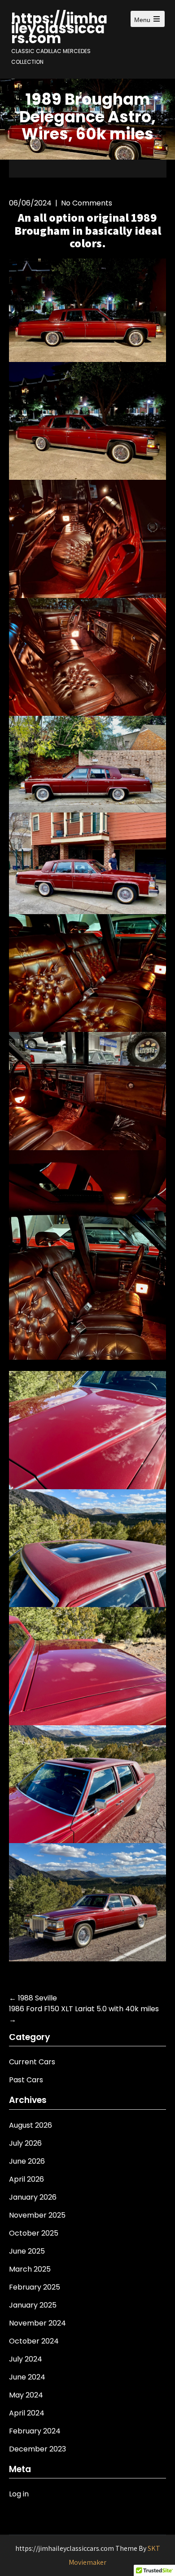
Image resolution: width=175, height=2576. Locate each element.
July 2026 (25, 2143)
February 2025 (35, 2287)
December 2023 (37, 2449)
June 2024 (27, 2377)
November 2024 (37, 2323)
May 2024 (26, 2395)
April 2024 (27, 2413)
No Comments (87, 203)
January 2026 (33, 2197)
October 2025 (34, 2233)
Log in (19, 2494)
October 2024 (34, 2341)
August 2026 (31, 2125)
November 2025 (37, 2215)
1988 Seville (33, 1998)
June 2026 (27, 2161)
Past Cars (26, 2080)
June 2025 (27, 2251)
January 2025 (33, 2305)
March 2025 (30, 2269)
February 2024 (35, 2431)
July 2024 (26, 2359)
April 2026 (26, 2179)
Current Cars (32, 2062)
